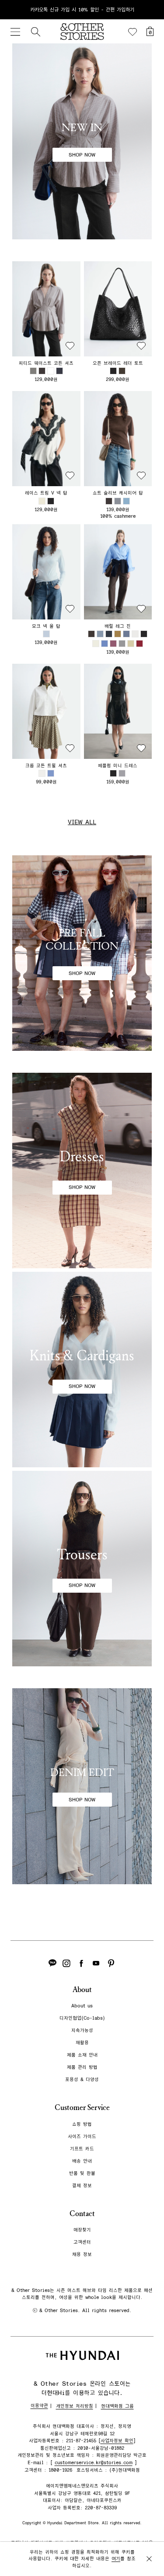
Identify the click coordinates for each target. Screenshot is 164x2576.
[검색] (35, 32)
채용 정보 (82, 2254)
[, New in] (82, 141)
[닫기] (149, 10)
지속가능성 (82, 2030)
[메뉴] (15, 32)
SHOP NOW (82, 155)
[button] (46, 309)
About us (82, 2006)
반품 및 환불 (82, 2173)
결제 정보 (82, 2186)
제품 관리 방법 (82, 2067)
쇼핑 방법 (82, 2124)
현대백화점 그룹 (117, 2406)
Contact (82, 2214)
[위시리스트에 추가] (70, 346)
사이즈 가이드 (82, 2137)
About (82, 1990)
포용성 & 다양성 (82, 2080)
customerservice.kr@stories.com (94, 2463)
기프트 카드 (82, 2149)
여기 (116, 2559)
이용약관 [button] (39, 2406)
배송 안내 (82, 2161)
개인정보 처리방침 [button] (75, 2406)
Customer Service (82, 2108)
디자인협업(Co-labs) (82, 2018)
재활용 (82, 2043)
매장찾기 (82, 2230)
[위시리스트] (133, 32)
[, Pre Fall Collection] (82, 953)
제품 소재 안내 (82, 2055)
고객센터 (82, 2242)
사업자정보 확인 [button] (117, 2441)
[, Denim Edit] (82, 1786)
